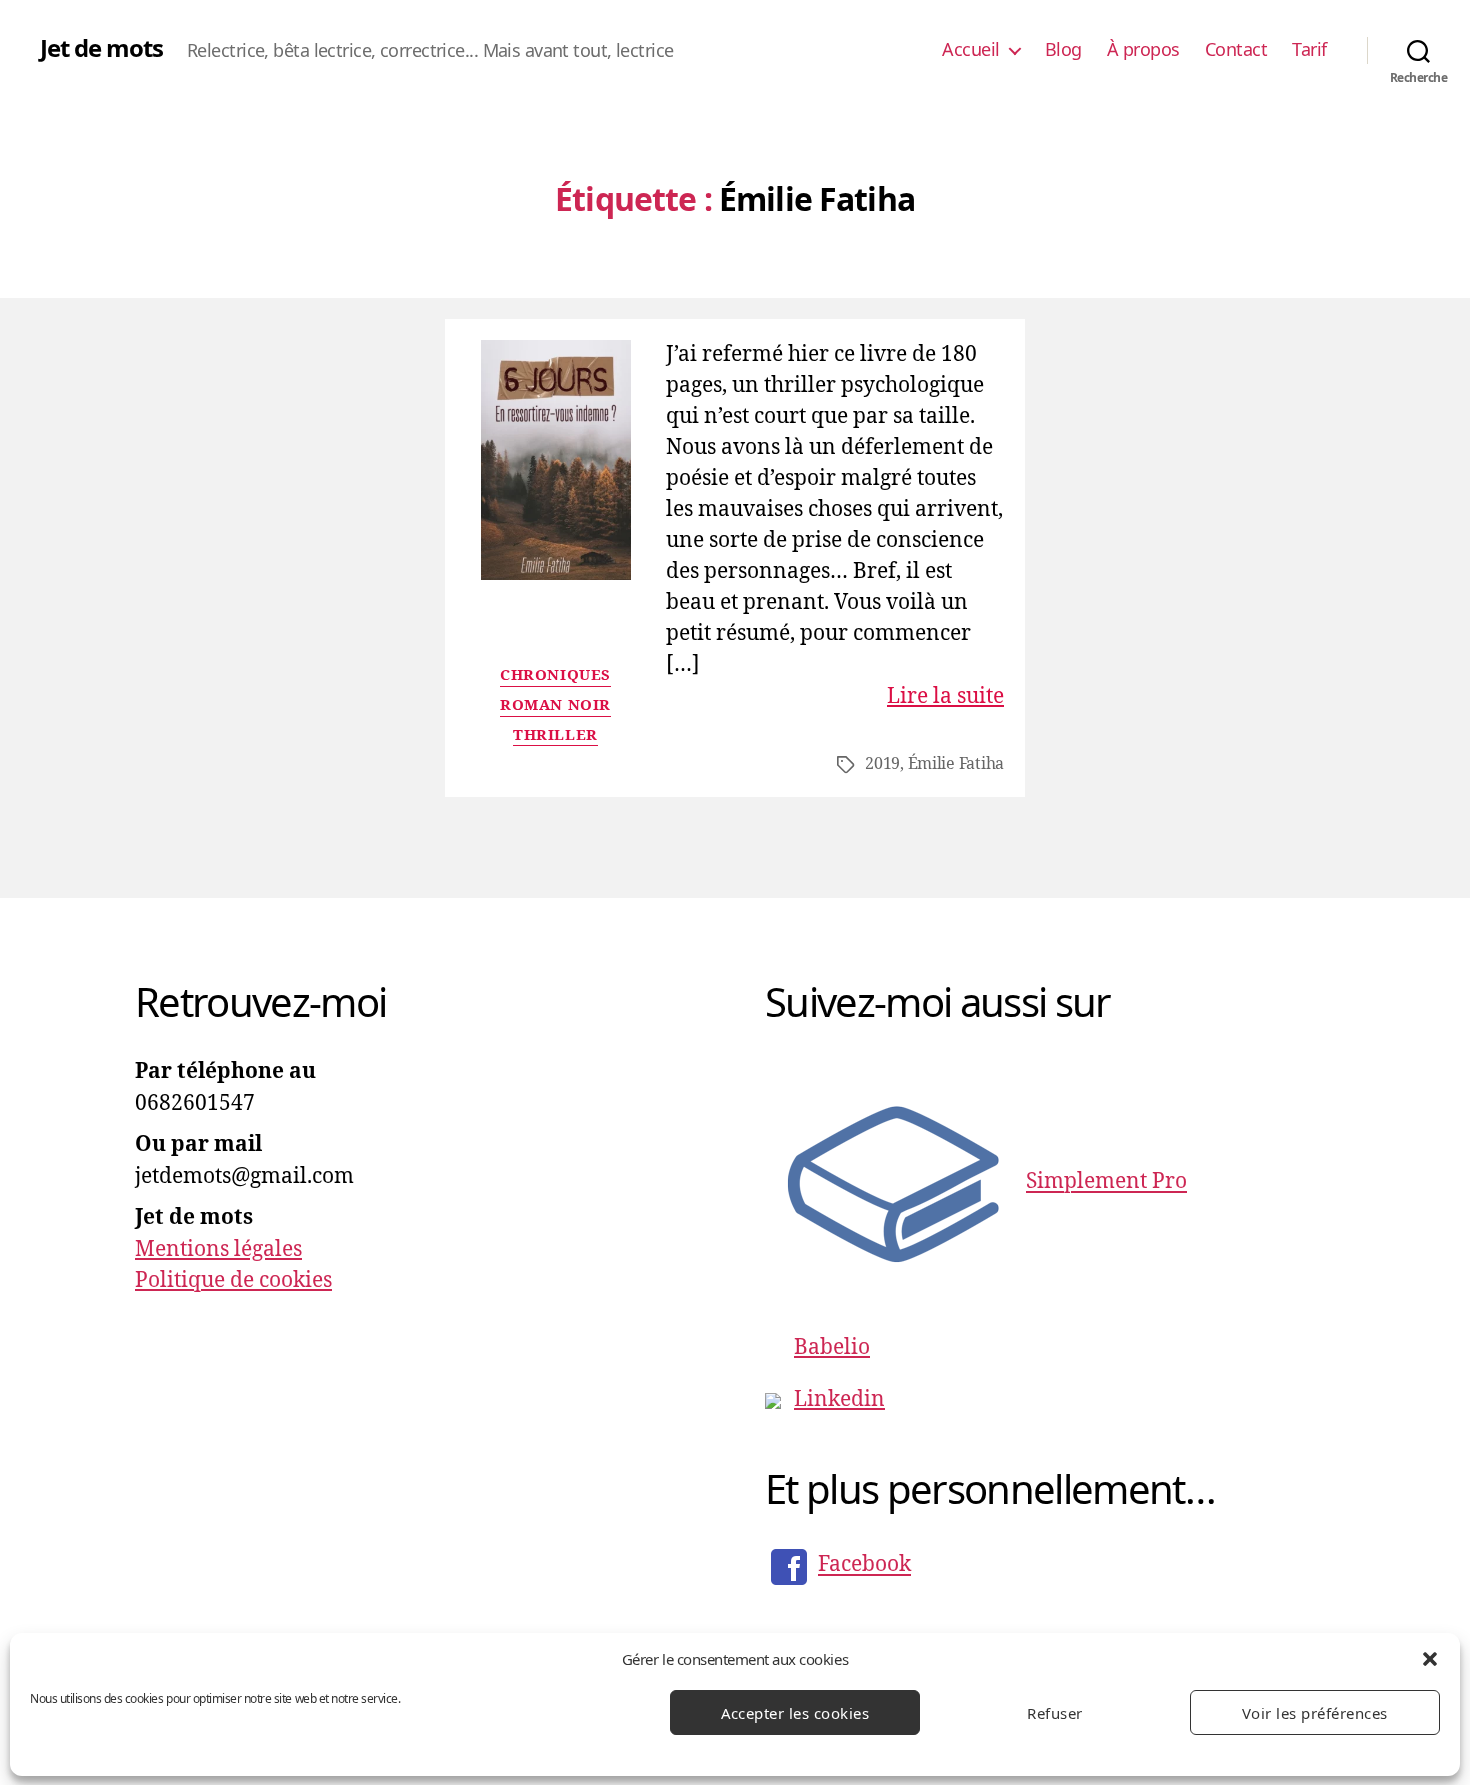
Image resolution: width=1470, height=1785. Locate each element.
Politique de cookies (233, 1280)
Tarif (1309, 50)
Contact (1236, 50)
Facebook (864, 1565)
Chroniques (555, 676)
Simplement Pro (1106, 1182)
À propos (1143, 50)
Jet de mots (101, 48)
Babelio (832, 1347)
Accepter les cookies (795, 1713)
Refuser (1055, 1713)
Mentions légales (218, 1249)
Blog (1063, 50)
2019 (882, 764)
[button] (1430, 1659)
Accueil (971, 50)
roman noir (555, 706)
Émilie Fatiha (956, 764)
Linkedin (839, 1399)
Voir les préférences (1315, 1713)
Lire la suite (945, 696)
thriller (555, 736)
